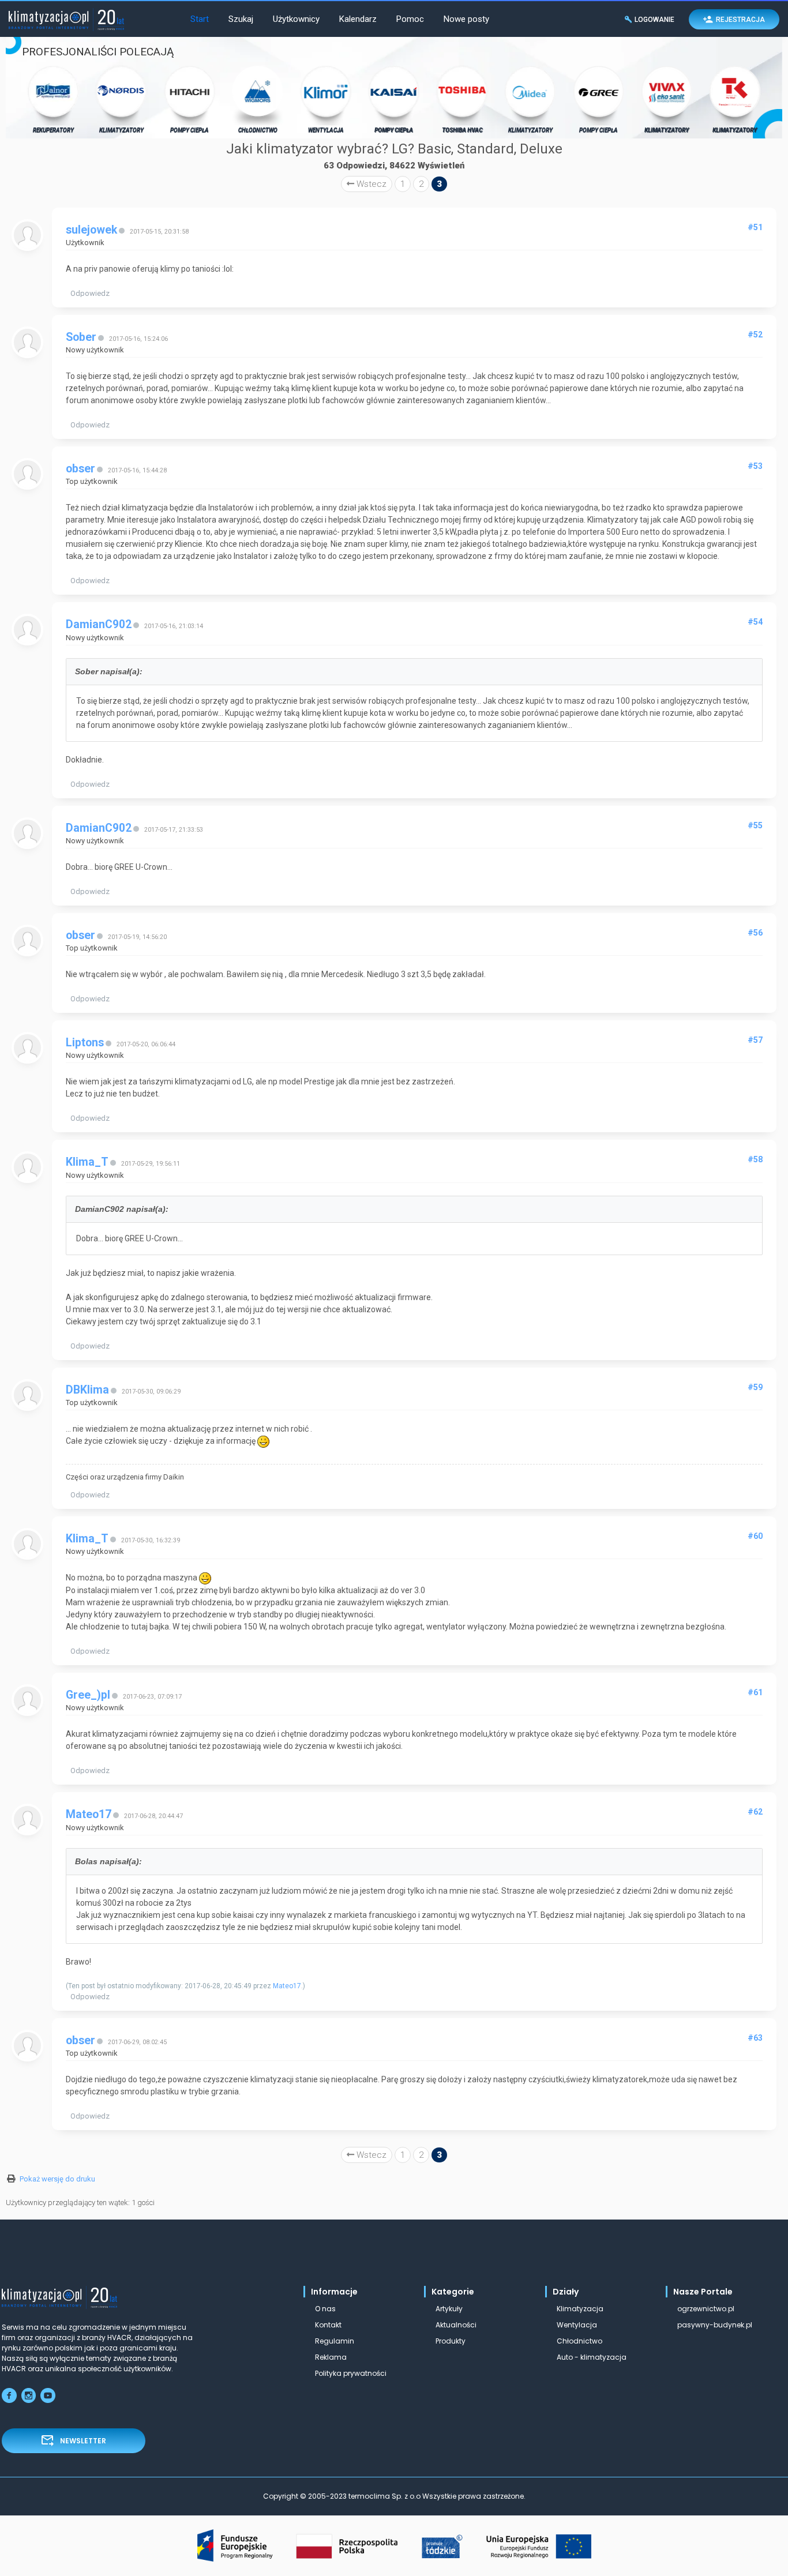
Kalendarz (358, 19)
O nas (325, 2309)
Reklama (331, 2357)
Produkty (451, 2341)
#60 (755, 1536)
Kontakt (328, 2325)
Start (200, 19)
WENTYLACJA (326, 130)
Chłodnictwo (579, 2341)
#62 (755, 1812)
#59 (755, 1387)
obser (80, 469)
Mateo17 (89, 1814)
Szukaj (241, 19)
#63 (755, 2038)
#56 (755, 933)
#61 (755, 1692)
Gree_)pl (88, 1695)
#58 (755, 1159)
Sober (81, 337)
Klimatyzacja (580, 2309)
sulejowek (91, 230)
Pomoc (410, 19)
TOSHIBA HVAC (462, 130)
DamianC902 (99, 624)
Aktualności (456, 2325)
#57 (755, 1040)
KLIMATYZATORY (121, 130)
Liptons (85, 1043)
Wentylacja (577, 2325)
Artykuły (449, 2309)
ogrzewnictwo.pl (706, 2309)
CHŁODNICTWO (258, 130)
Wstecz (370, 184)
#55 (755, 825)
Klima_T (87, 1162)
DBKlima (87, 1390)
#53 (755, 466)
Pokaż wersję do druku (57, 2179)
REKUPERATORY (53, 130)
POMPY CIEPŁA (190, 130)
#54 (755, 622)
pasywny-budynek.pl (715, 2325)
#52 (755, 335)
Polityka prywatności (351, 2373)
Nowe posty (466, 19)
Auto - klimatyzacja (592, 2357)
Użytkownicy (296, 19)
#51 (755, 227)
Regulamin (335, 2341)
